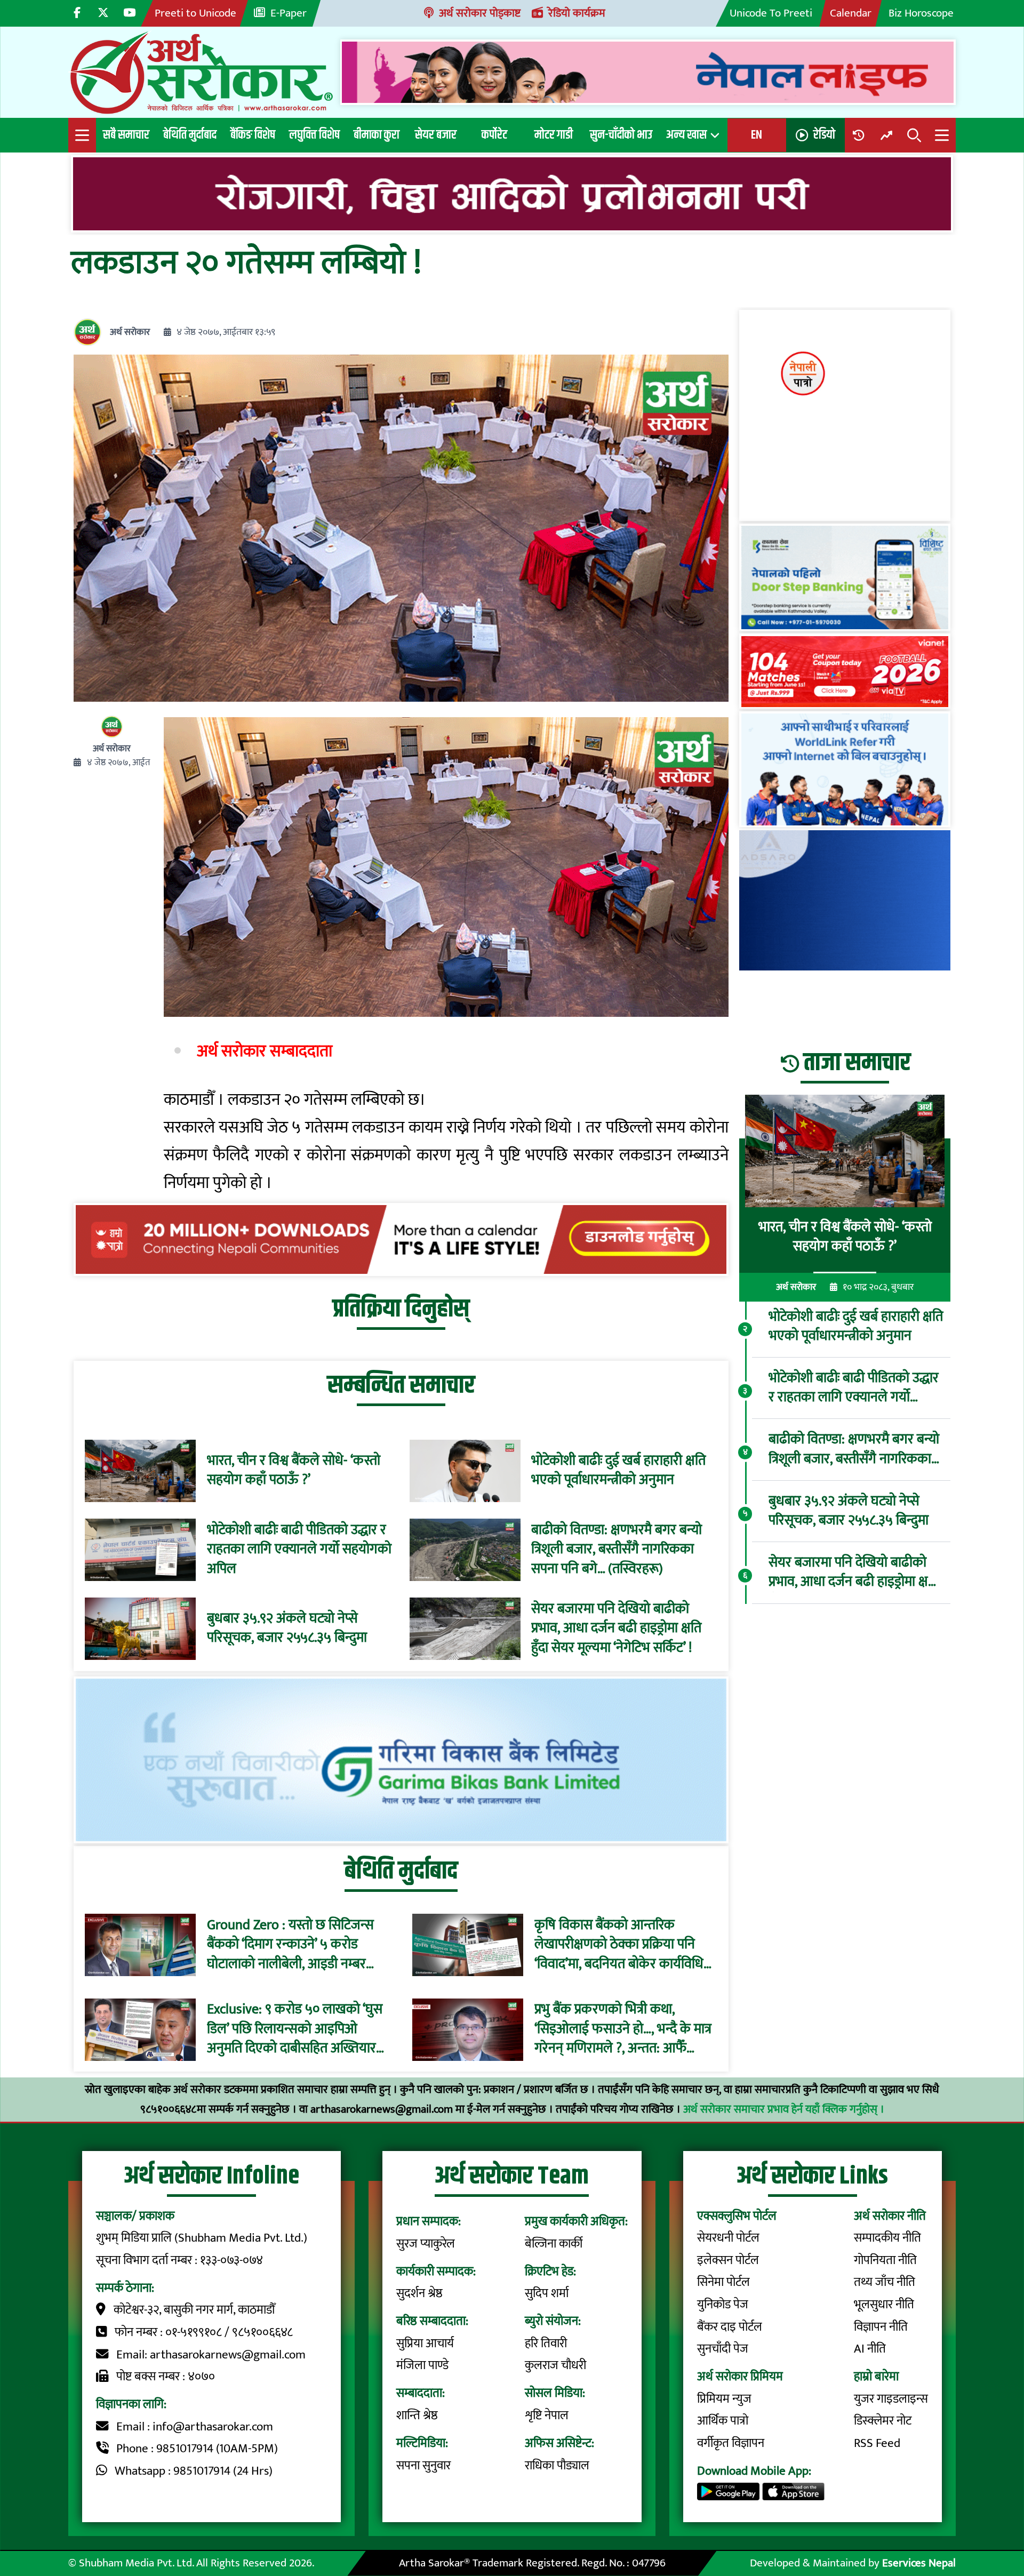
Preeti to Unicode (195, 13)
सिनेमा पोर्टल (723, 2282)
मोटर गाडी (554, 135)
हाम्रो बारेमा (876, 2377)
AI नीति (870, 2349)
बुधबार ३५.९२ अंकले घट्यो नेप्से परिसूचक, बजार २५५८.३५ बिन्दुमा (287, 1629)
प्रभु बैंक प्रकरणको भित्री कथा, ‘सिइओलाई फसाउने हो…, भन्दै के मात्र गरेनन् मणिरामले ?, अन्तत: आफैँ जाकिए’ (623, 2030)
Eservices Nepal (919, 2563)
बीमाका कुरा (377, 135)
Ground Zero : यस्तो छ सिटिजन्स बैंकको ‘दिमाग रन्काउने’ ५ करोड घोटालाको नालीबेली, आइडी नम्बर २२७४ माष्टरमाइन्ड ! (290, 1945)
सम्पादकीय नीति (887, 2238)
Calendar (851, 13)
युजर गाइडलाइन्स (891, 2399)
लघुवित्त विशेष (314, 135)
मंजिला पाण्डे (422, 2365)
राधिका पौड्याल (557, 2466)
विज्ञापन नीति (881, 2327)
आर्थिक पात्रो (723, 2421)
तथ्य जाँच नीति (885, 2282)
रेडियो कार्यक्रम (577, 13)
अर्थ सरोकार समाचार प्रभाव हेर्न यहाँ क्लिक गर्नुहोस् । (784, 2109)
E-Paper (289, 13)
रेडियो (824, 135)
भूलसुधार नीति (884, 2305)
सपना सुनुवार (423, 2466)
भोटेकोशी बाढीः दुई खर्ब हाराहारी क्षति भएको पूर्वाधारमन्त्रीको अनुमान (618, 1471)
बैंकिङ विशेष (253, 135)
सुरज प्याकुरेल (426, 2244)
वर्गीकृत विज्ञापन (731, 2443)
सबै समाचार (126, 135)
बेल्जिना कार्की (554, 2244)
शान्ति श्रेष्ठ (417, 2415)
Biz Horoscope (921, 13)
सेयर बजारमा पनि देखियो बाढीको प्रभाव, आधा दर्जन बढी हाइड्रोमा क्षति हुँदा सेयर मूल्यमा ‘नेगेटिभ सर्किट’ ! (616, 1629)
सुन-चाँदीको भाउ (621, 135)
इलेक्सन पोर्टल (728, 2260)
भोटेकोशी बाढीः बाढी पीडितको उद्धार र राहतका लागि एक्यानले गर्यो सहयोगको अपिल (299, 1550)
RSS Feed (877, 2443)
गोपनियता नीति (885, 2260)
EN (757, 135)
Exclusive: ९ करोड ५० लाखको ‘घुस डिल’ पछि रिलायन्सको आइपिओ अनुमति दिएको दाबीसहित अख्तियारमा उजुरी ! (297, 2030)
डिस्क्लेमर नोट (883, 2421)
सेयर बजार (436, 135)
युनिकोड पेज (723, 2305)
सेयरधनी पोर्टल (728, 2238)
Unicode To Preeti (771, 13)
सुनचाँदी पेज (723, 2349)
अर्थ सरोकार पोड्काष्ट (480, 13)
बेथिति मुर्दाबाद (190, 135)
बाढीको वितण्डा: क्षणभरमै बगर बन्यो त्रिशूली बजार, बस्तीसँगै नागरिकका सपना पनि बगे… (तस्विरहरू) (617, 1550)
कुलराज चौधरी (555, 2365)
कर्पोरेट (494, 135)
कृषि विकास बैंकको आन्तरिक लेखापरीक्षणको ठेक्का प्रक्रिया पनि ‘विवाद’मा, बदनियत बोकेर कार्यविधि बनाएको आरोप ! (619, 1945)
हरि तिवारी (546, 2344)
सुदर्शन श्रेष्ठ (419, 2293)
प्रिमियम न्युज (724, 2399)
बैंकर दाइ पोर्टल (730, 2327)
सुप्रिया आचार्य (425, 2344)
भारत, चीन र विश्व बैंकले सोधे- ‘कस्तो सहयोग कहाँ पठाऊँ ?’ (294, 1471)
